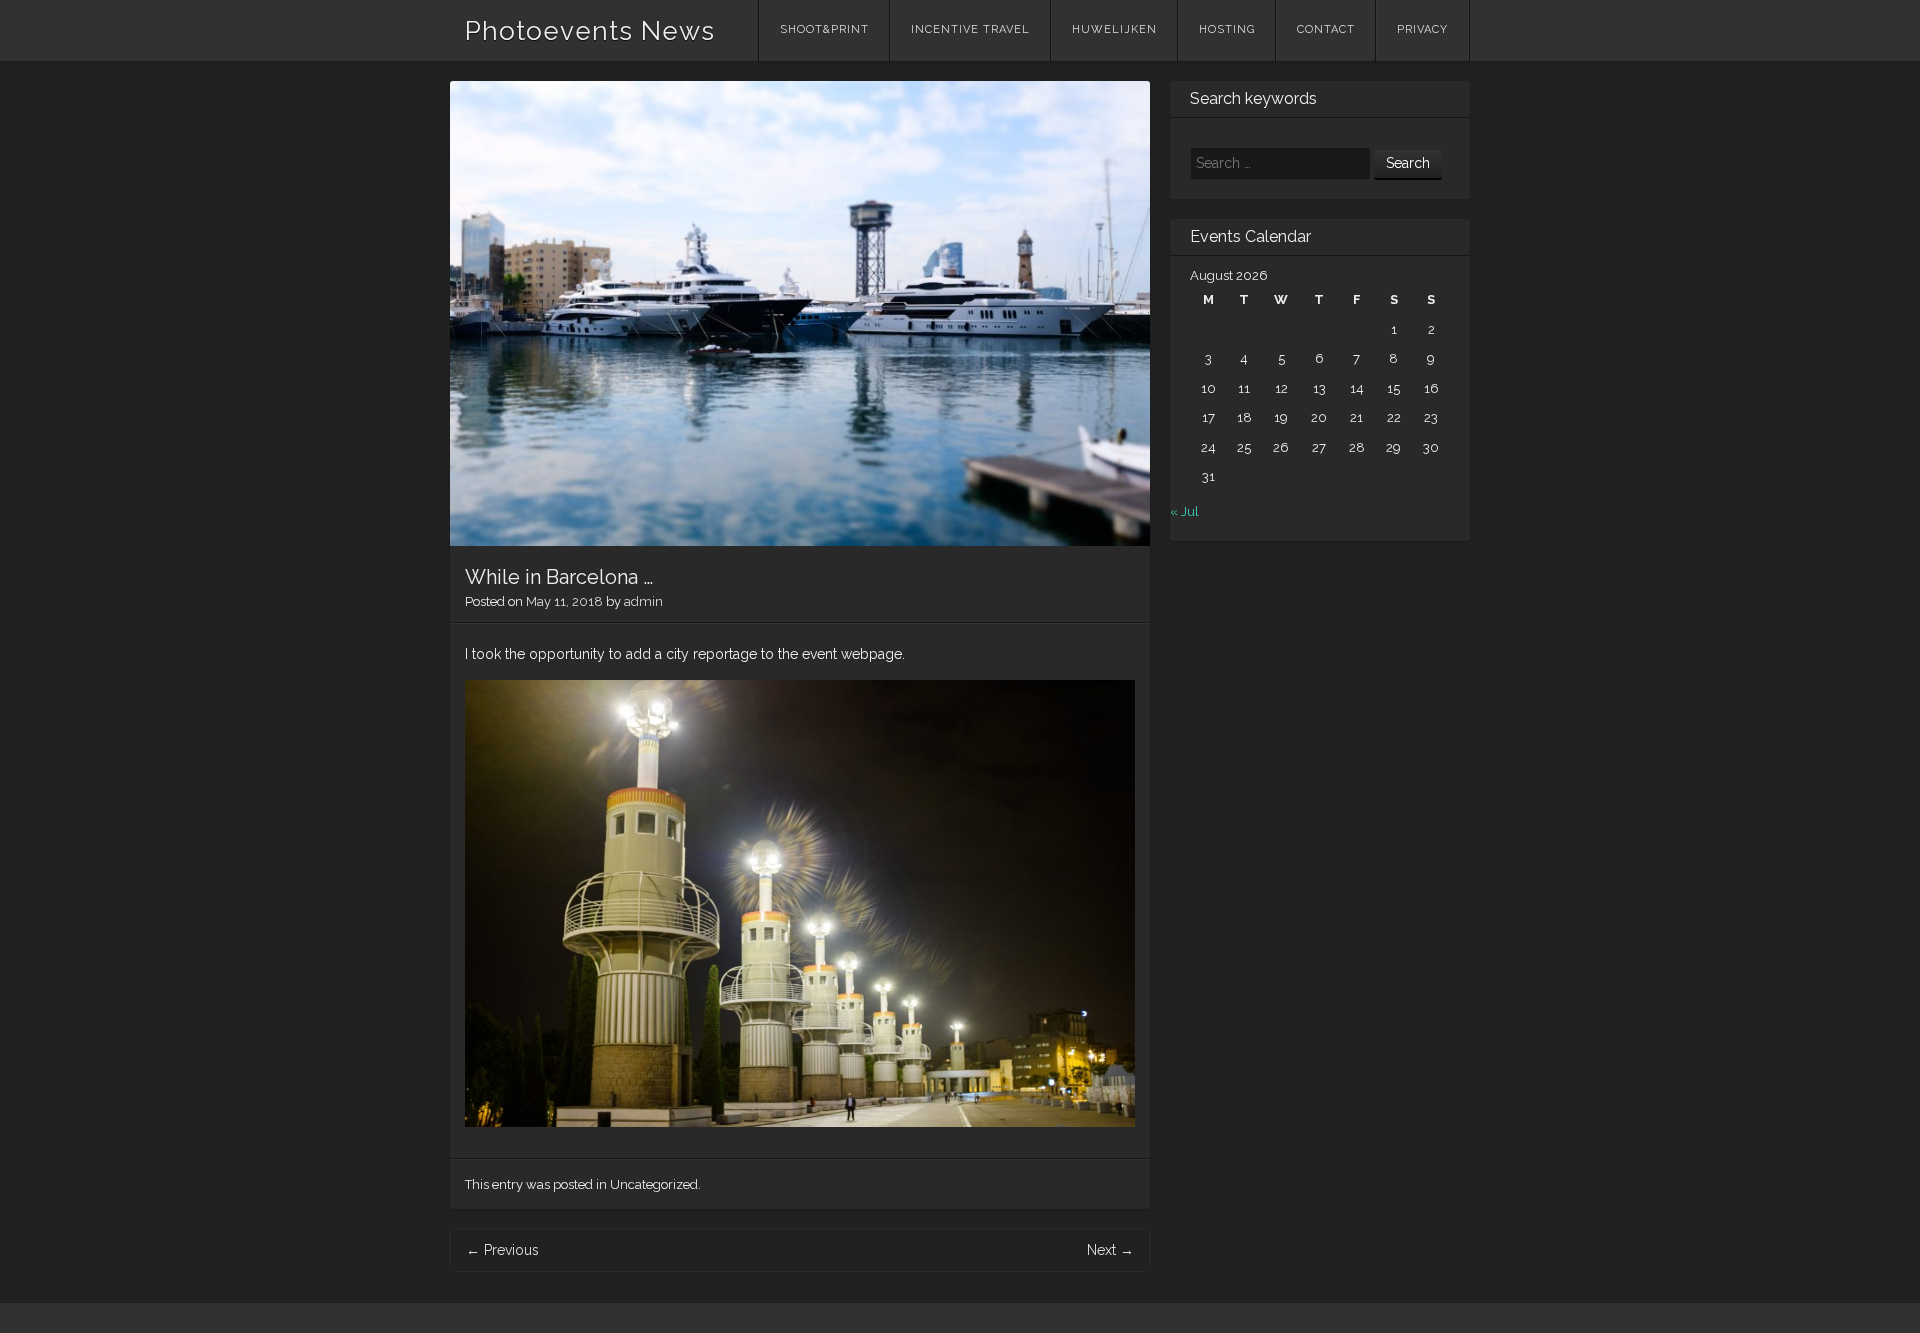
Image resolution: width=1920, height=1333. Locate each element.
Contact (1326, 29)
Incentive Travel (970, 29)
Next (1110, 1250)
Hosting (1227, 29)
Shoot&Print (824, 29)
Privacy (1422, 29)
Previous (502, 1250)
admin (643, 601)
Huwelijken (1114, 29)
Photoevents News (590, 31)
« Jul (1184, 511)
